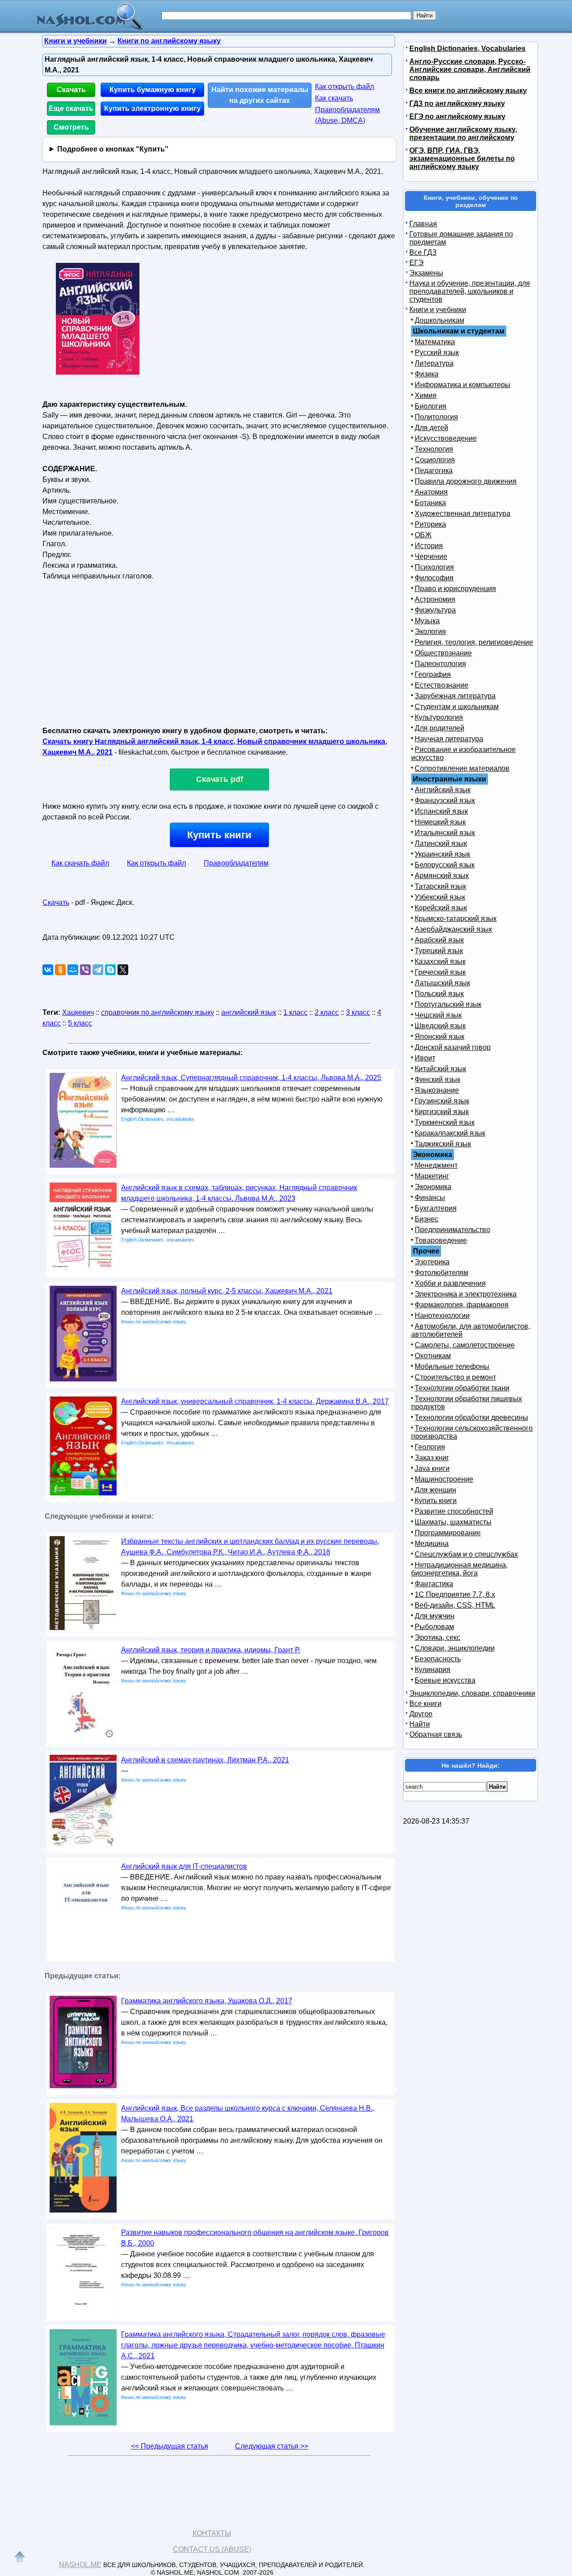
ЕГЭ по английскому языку (457, 116)
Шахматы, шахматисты (453, 1522)
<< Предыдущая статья (170, 2446)
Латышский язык (442, 983)
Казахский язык (440, 961)
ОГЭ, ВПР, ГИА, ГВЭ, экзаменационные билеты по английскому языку (462, 158)
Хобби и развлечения (450, 1283)
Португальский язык (448, 1004)
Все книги (425, 1704)
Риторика (430, 524)
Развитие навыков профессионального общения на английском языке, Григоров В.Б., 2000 (255, 2238)
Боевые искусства (445, 1680)
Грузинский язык (442, 1101)
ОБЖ (423, 535)
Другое (421, 1714)
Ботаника (430, 503)
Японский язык (440, 1037)
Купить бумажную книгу (153, 90)
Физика (427, 374)
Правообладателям (236, 863)
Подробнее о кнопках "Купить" (113, 149)
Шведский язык (440, 1026)
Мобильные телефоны (452, 1366)
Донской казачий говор (453, 1047)
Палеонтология (440, 664)
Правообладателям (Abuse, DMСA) (347, 115)
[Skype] (110, 970)
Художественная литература (463, 513)
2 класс (327, 1012)
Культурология (439, 717)
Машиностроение (444, 1479)
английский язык (249, 1012)
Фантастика (434, 1584)
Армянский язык (442, 876)
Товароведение (441, 1240)
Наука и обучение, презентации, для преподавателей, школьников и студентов (470, 291)
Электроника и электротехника (466, 1294)
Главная (423, 224)
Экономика (433, 1187)
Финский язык (437, 1079)
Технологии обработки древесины (471, 1417)
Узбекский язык (440, 897)
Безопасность (438, 1659)
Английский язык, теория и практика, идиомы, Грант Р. (211, 1650)
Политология (436, 417)
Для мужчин (435, 1616)
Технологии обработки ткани (462, 1388)
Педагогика (434, 471)
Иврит (425, 1058)
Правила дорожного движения (466, 481)
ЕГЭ (416, 263)
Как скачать (334, 98)
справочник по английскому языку (158, 1012)
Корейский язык (441, 908)
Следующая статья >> (272, 2446)
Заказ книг (432, 1458)
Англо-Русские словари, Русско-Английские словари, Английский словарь (470, 70)
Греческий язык (440, 972)
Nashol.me (80, 2565)
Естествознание (442, 685)
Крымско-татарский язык (456, 918)
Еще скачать (71, 108)
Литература (434, 363)
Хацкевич (78, 1012)
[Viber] (85, 970)
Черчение (431, 556)
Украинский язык (442, 854)
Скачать (71, 90)
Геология (430, 1447)
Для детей (431, 428)
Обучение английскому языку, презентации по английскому (463, 133)
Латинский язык (441, 843)
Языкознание (437, 1090)
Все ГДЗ (423, 252)
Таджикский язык (443, 1144)
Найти (420, 1724)
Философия (434, 578)
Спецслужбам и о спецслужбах (466, 1554)
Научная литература (449, 739)
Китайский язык (440, 1069)
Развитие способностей (454, 1511)
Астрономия (435, 599)
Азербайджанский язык (453, 929)
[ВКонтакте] (48, 970)
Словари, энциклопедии (455, 1648)
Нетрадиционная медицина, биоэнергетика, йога (459, 1569)
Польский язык (439, 994)
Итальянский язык (445, 833)
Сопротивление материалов (462, 768)
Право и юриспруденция (455, 589)
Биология (431, 406)
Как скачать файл (80, 863)
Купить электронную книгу (152, 108)
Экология (430, 631)
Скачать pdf (220, 779)
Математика (435, 342)
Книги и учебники (438, 310)
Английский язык (443, 790)
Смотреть (71, 127)
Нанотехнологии (442, 1315)
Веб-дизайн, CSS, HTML (455, 1605)
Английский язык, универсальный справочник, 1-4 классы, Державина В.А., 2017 (255, 1401)
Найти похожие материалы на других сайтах (260, 95)
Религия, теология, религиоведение (474, 642)
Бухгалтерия (436, 1208)
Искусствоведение (446, 438)
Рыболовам (434, 1627)
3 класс (358, 1012)
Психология (434, 567)
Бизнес (427, 1219)
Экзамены (426, 273)
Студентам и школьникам (457, 707)
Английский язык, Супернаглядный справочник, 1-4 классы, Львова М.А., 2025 (251, 1078)
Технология (434, 449)
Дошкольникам (440, 320)
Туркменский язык (445, 1122)
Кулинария (433, 1670)
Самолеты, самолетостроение (465, 1345)
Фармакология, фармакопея (462, 1305)
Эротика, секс (437, 1637)
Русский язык (437, 353)
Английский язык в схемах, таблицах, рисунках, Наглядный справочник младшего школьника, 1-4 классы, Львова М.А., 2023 (239, 1193)
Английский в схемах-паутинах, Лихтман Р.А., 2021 (205, 1760)
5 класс (80, 1023)
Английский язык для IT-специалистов (184, 1866)
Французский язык (445, 800)
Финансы (430, 1197)
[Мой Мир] (73, 970)
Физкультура (435, 610)
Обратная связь (436, 1734)
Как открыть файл (345, 87)
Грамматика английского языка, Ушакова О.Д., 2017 (207, 2001)
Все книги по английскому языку (468, 91)
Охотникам (433, 1356)
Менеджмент (436, 1165)
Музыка (427, 621)
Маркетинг (432, 1176)
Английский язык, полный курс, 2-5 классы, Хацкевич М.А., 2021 (227, 1291)
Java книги (432, 1468)
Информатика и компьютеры (463, 385)
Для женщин (435, 1490)
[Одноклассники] (60, 970)
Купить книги (219, 835)
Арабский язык (439, 940)
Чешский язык (438, 1015)
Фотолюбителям (442, 1273)
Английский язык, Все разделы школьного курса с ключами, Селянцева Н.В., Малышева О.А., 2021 (248, 2114)
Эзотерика (432, 1262)
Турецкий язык (439, 951)
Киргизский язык (442, 1112)
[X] (123, 970)
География (433, 674)
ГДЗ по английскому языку (457, 103)
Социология (435, 460)
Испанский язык (441, 811)
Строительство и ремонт (455, 1377)
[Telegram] (98, 970)
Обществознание (443, 653)
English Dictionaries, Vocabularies (467, 49)
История (429, 546)
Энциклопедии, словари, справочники (472, 1693)
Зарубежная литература (455, 696)
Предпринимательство (452, 1230)
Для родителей (440, 728)
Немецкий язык (440, 822)
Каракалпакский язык (450, 1133)
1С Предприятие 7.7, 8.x (455, 1594)
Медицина (432, 1543)
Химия (426, 395)
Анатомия (431, 492)
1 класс (295, 1012)
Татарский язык (440, 886)
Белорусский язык (445, 865)
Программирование (448, 1533)
